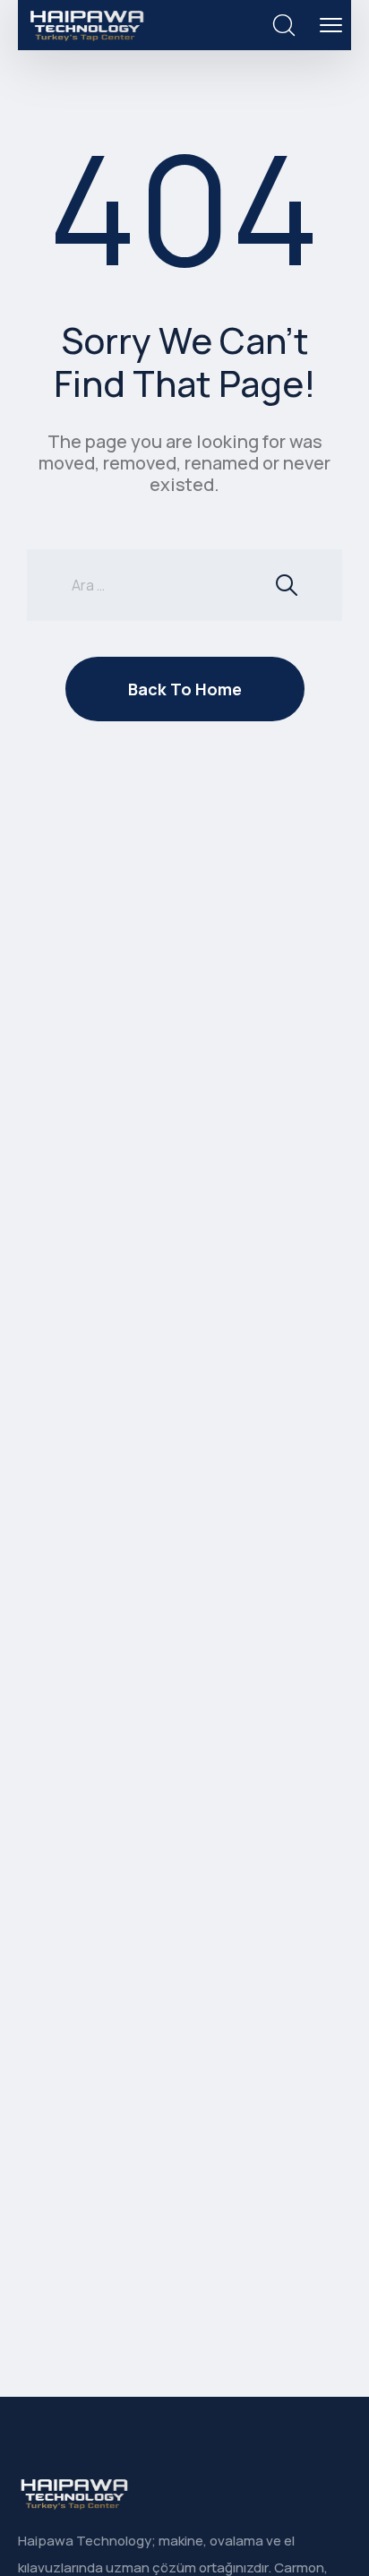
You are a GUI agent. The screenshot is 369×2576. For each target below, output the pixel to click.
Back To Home (185, 689)
